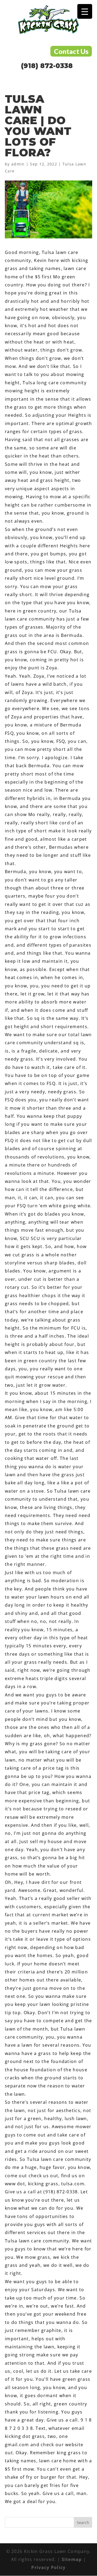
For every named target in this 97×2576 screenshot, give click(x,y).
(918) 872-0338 (47, 66)
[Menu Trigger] (85, 11)
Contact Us (71, 51)
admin (18, 164)
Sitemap (72, 2559)
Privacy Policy (48, 2567)
